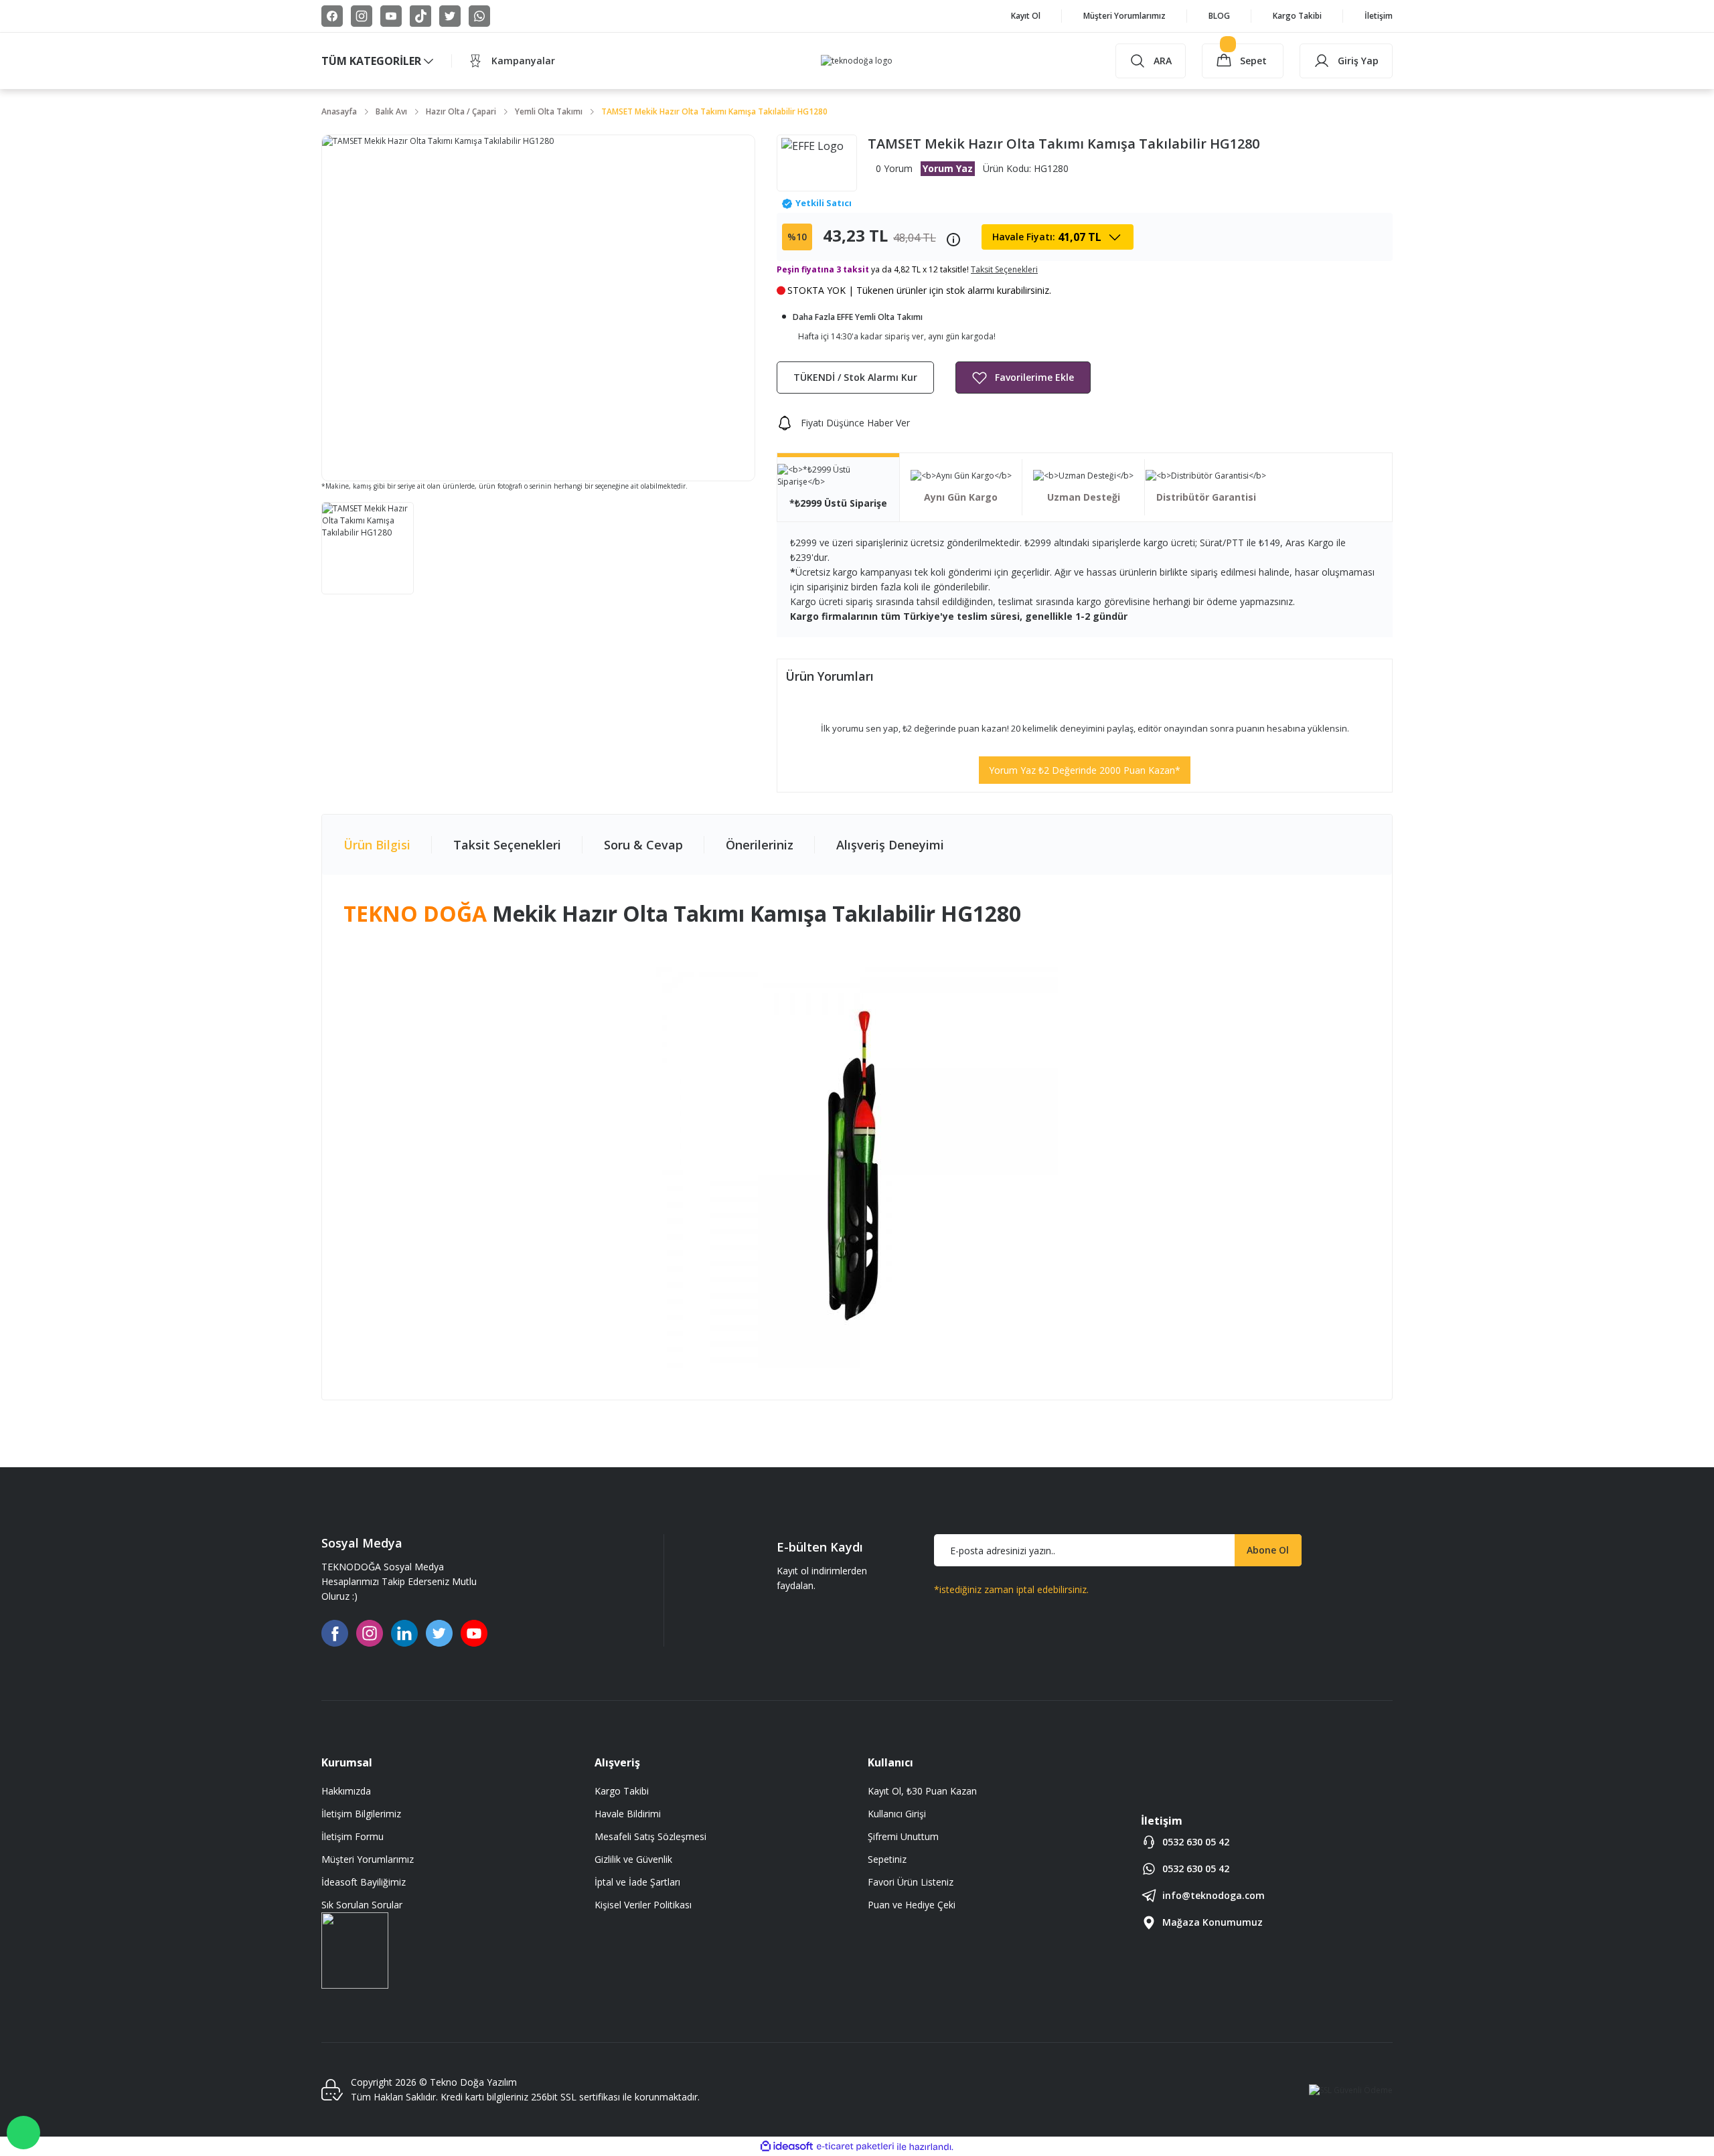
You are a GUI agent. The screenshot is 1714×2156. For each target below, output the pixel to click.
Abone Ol (1268, 1550)
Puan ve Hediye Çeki (912, 1905)
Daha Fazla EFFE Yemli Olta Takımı (858, 317)
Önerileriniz (760, 845)
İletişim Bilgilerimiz (361, 1814)
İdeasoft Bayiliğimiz (364, 1882)
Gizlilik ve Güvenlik (633, 1859)
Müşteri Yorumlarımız (368, 1859)
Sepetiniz (887, 1859)
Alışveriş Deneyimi (890, 845)
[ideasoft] (787, 2147)
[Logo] (857, 61)
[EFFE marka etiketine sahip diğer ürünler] (817, 163)
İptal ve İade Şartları (637, 1882)
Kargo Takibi (622, 1791)
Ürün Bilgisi (377, 845)
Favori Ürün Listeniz (911, 1882)
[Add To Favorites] (1023, 378)
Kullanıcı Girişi (897, 1814)
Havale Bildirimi (628, 1814)
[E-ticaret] (855, 2147)
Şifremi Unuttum (903, 1836)
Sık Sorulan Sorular (362, 1905)
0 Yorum (894, 168)
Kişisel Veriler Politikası (643, 1905)
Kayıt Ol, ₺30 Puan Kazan (922, 1791)
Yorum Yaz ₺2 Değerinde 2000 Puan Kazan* (1085, 770)
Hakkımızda (346, 1791)
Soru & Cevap (643, 845)
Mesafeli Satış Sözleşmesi (650, 1836)
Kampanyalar (523, 61)
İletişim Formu (353, 1836)
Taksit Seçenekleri (507, 845)
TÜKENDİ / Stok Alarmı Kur (855, 377)
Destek (23, 2133)
